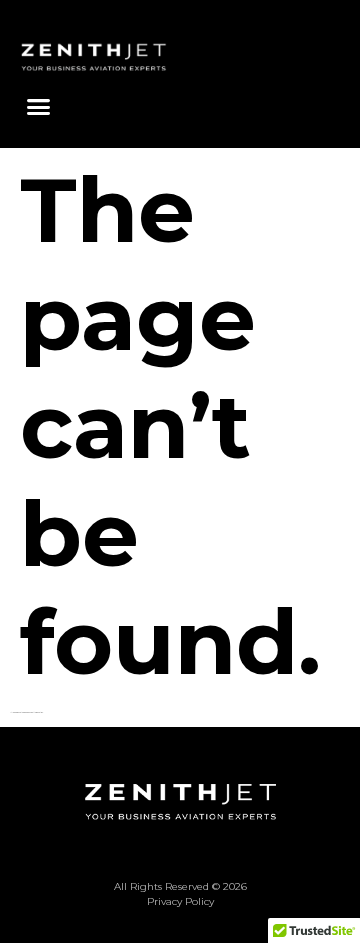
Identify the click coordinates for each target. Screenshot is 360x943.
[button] (39, 107)
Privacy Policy (180, 901)
